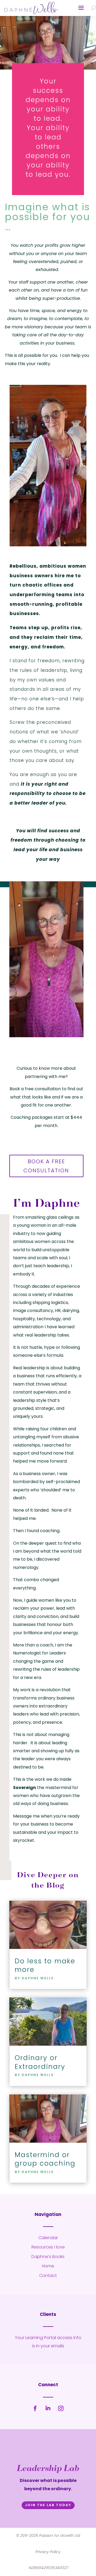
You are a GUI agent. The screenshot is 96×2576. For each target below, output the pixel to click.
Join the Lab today (48, 2505)
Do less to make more (45, 1965)
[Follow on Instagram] (61, 2408)
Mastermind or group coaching (45, 2159)
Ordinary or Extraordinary (40, 2062)
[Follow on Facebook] (35, 2408)
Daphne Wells (38, 1978)
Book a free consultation (46, 1166)
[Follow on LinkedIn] (48, 2408)
